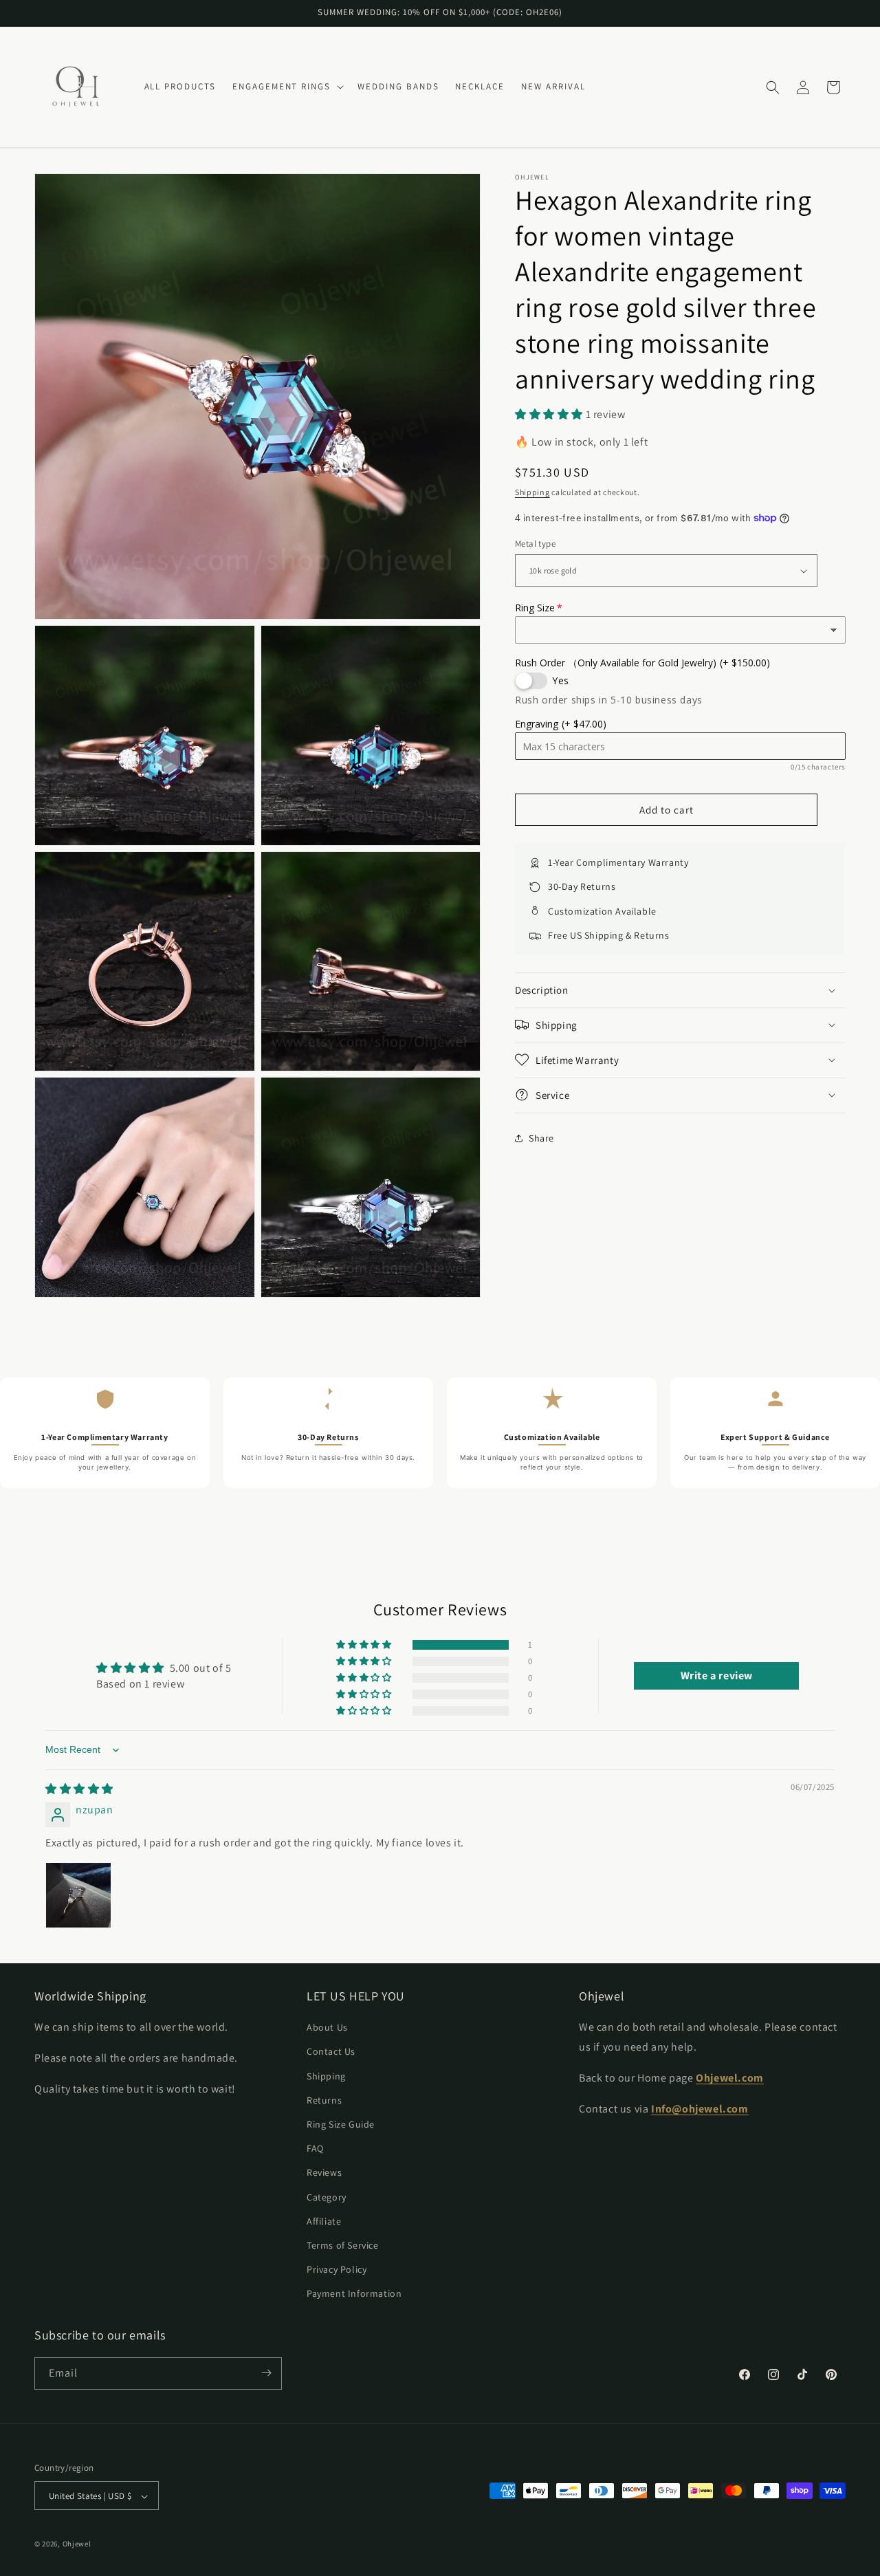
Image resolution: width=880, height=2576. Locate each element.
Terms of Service (343, 2245)
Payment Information (354, 2294)
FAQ (315, 2149)
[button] (287, 87)
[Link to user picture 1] (78, 1895)
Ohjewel (77, 2544)
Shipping (532, 492)
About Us (327, 2028)
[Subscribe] (266, 2373)
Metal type (535, 544)
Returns (324, 2100)
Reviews (324, 2173)
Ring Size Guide (341, 2124)
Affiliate (324, 2221)
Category (327, 2197)
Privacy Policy (337, 2269)
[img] (79, 1789)
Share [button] (541, 1138)
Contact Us (331, 2052)
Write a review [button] (717, 1676)
